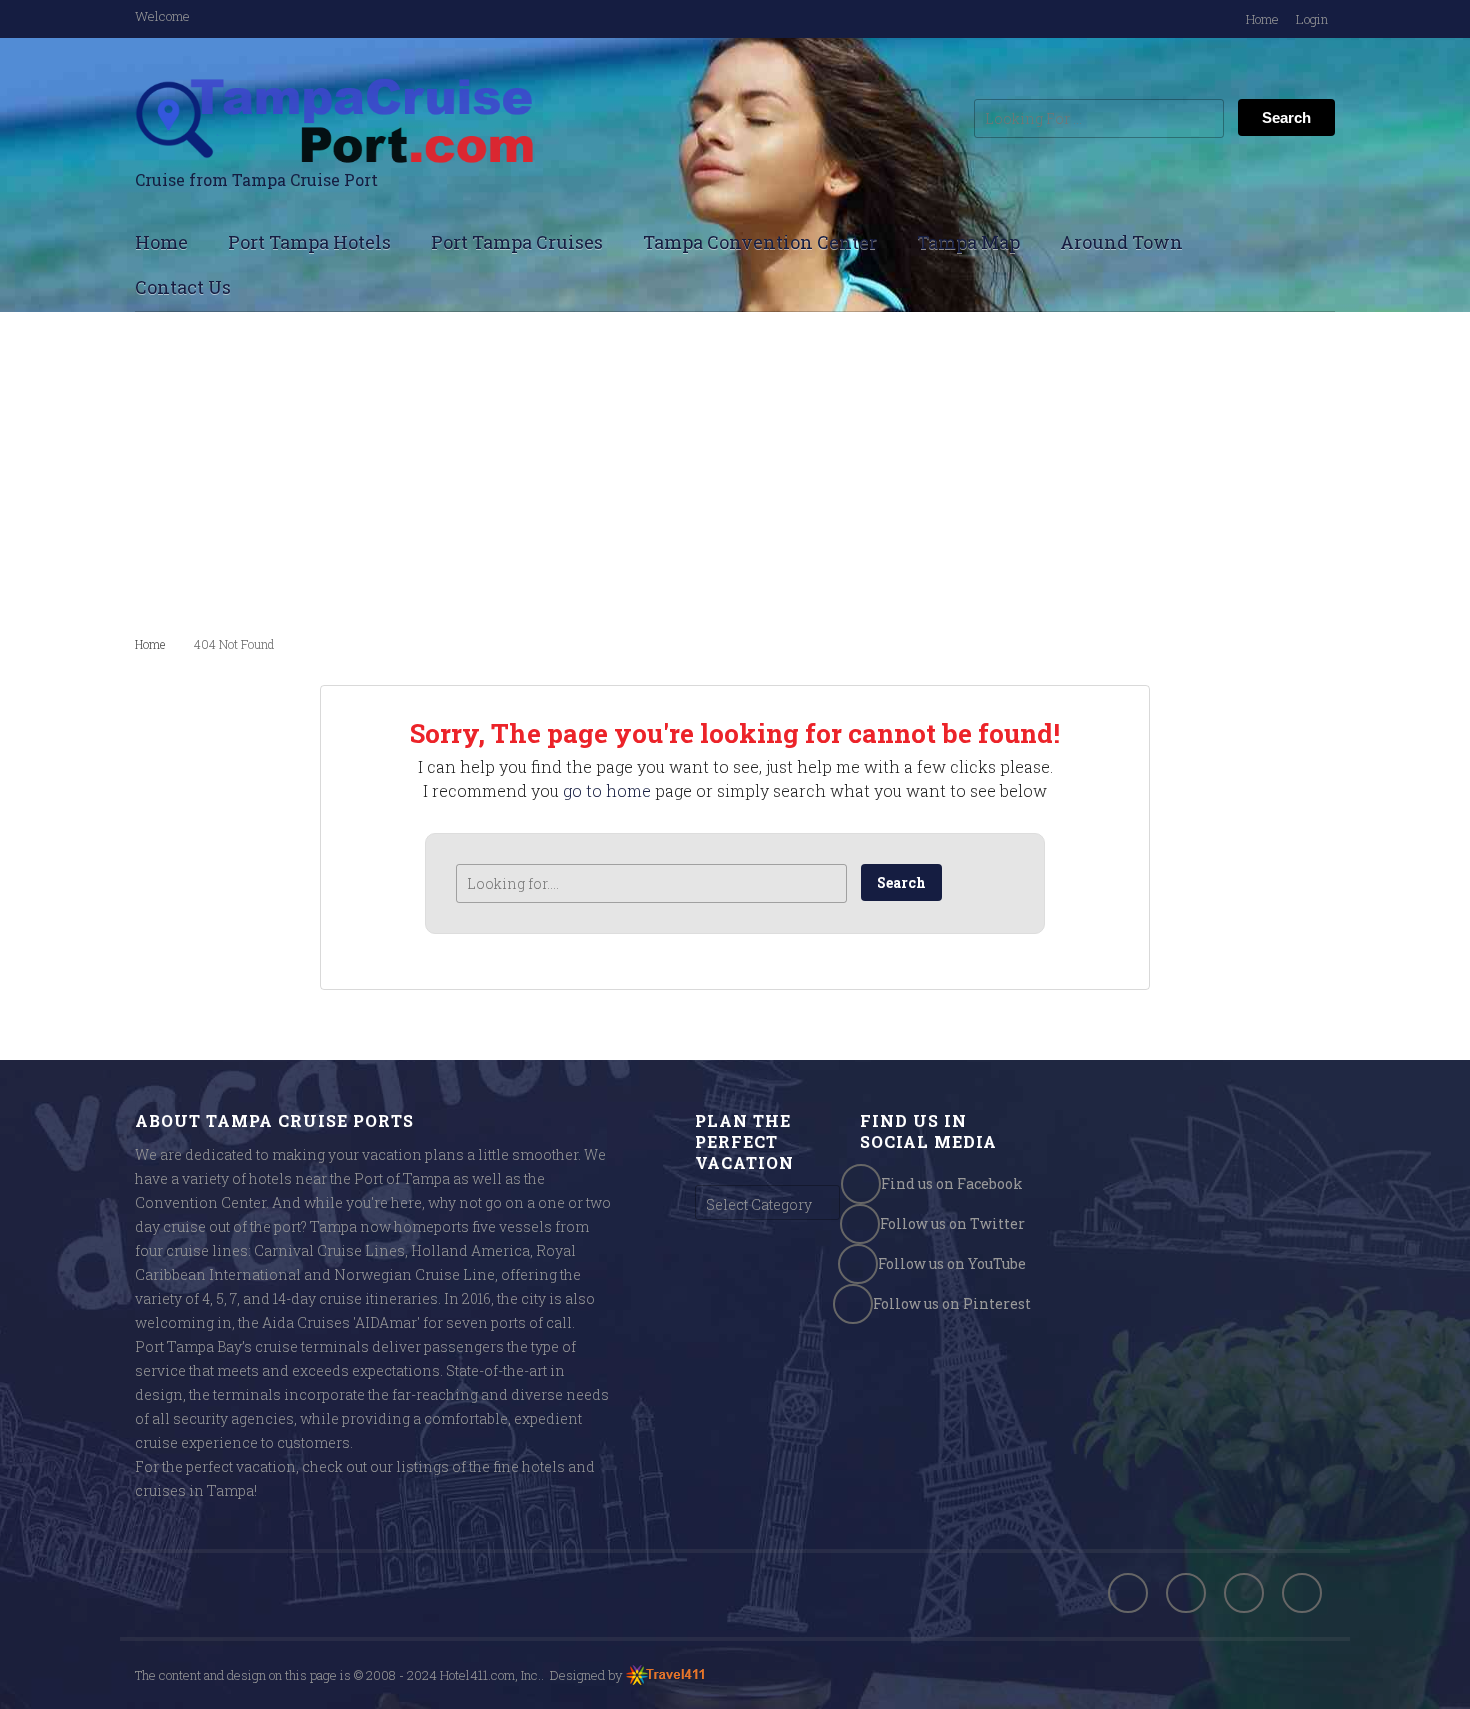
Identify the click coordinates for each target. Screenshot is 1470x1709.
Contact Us (183, 287)
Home (1262, 19)
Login (1312, 19)
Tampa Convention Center (760, 242)
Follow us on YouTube (952, 1263)
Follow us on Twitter (952, 1223)
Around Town (1121, 242)
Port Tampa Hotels (309, 242)
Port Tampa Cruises (517, 242)
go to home (607, 790)
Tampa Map (968, 242)
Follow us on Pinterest (952, 1303)
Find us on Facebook (952, 1183)
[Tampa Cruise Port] (335, 121)
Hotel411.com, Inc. (490, 1675)
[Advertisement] (735, 472)
